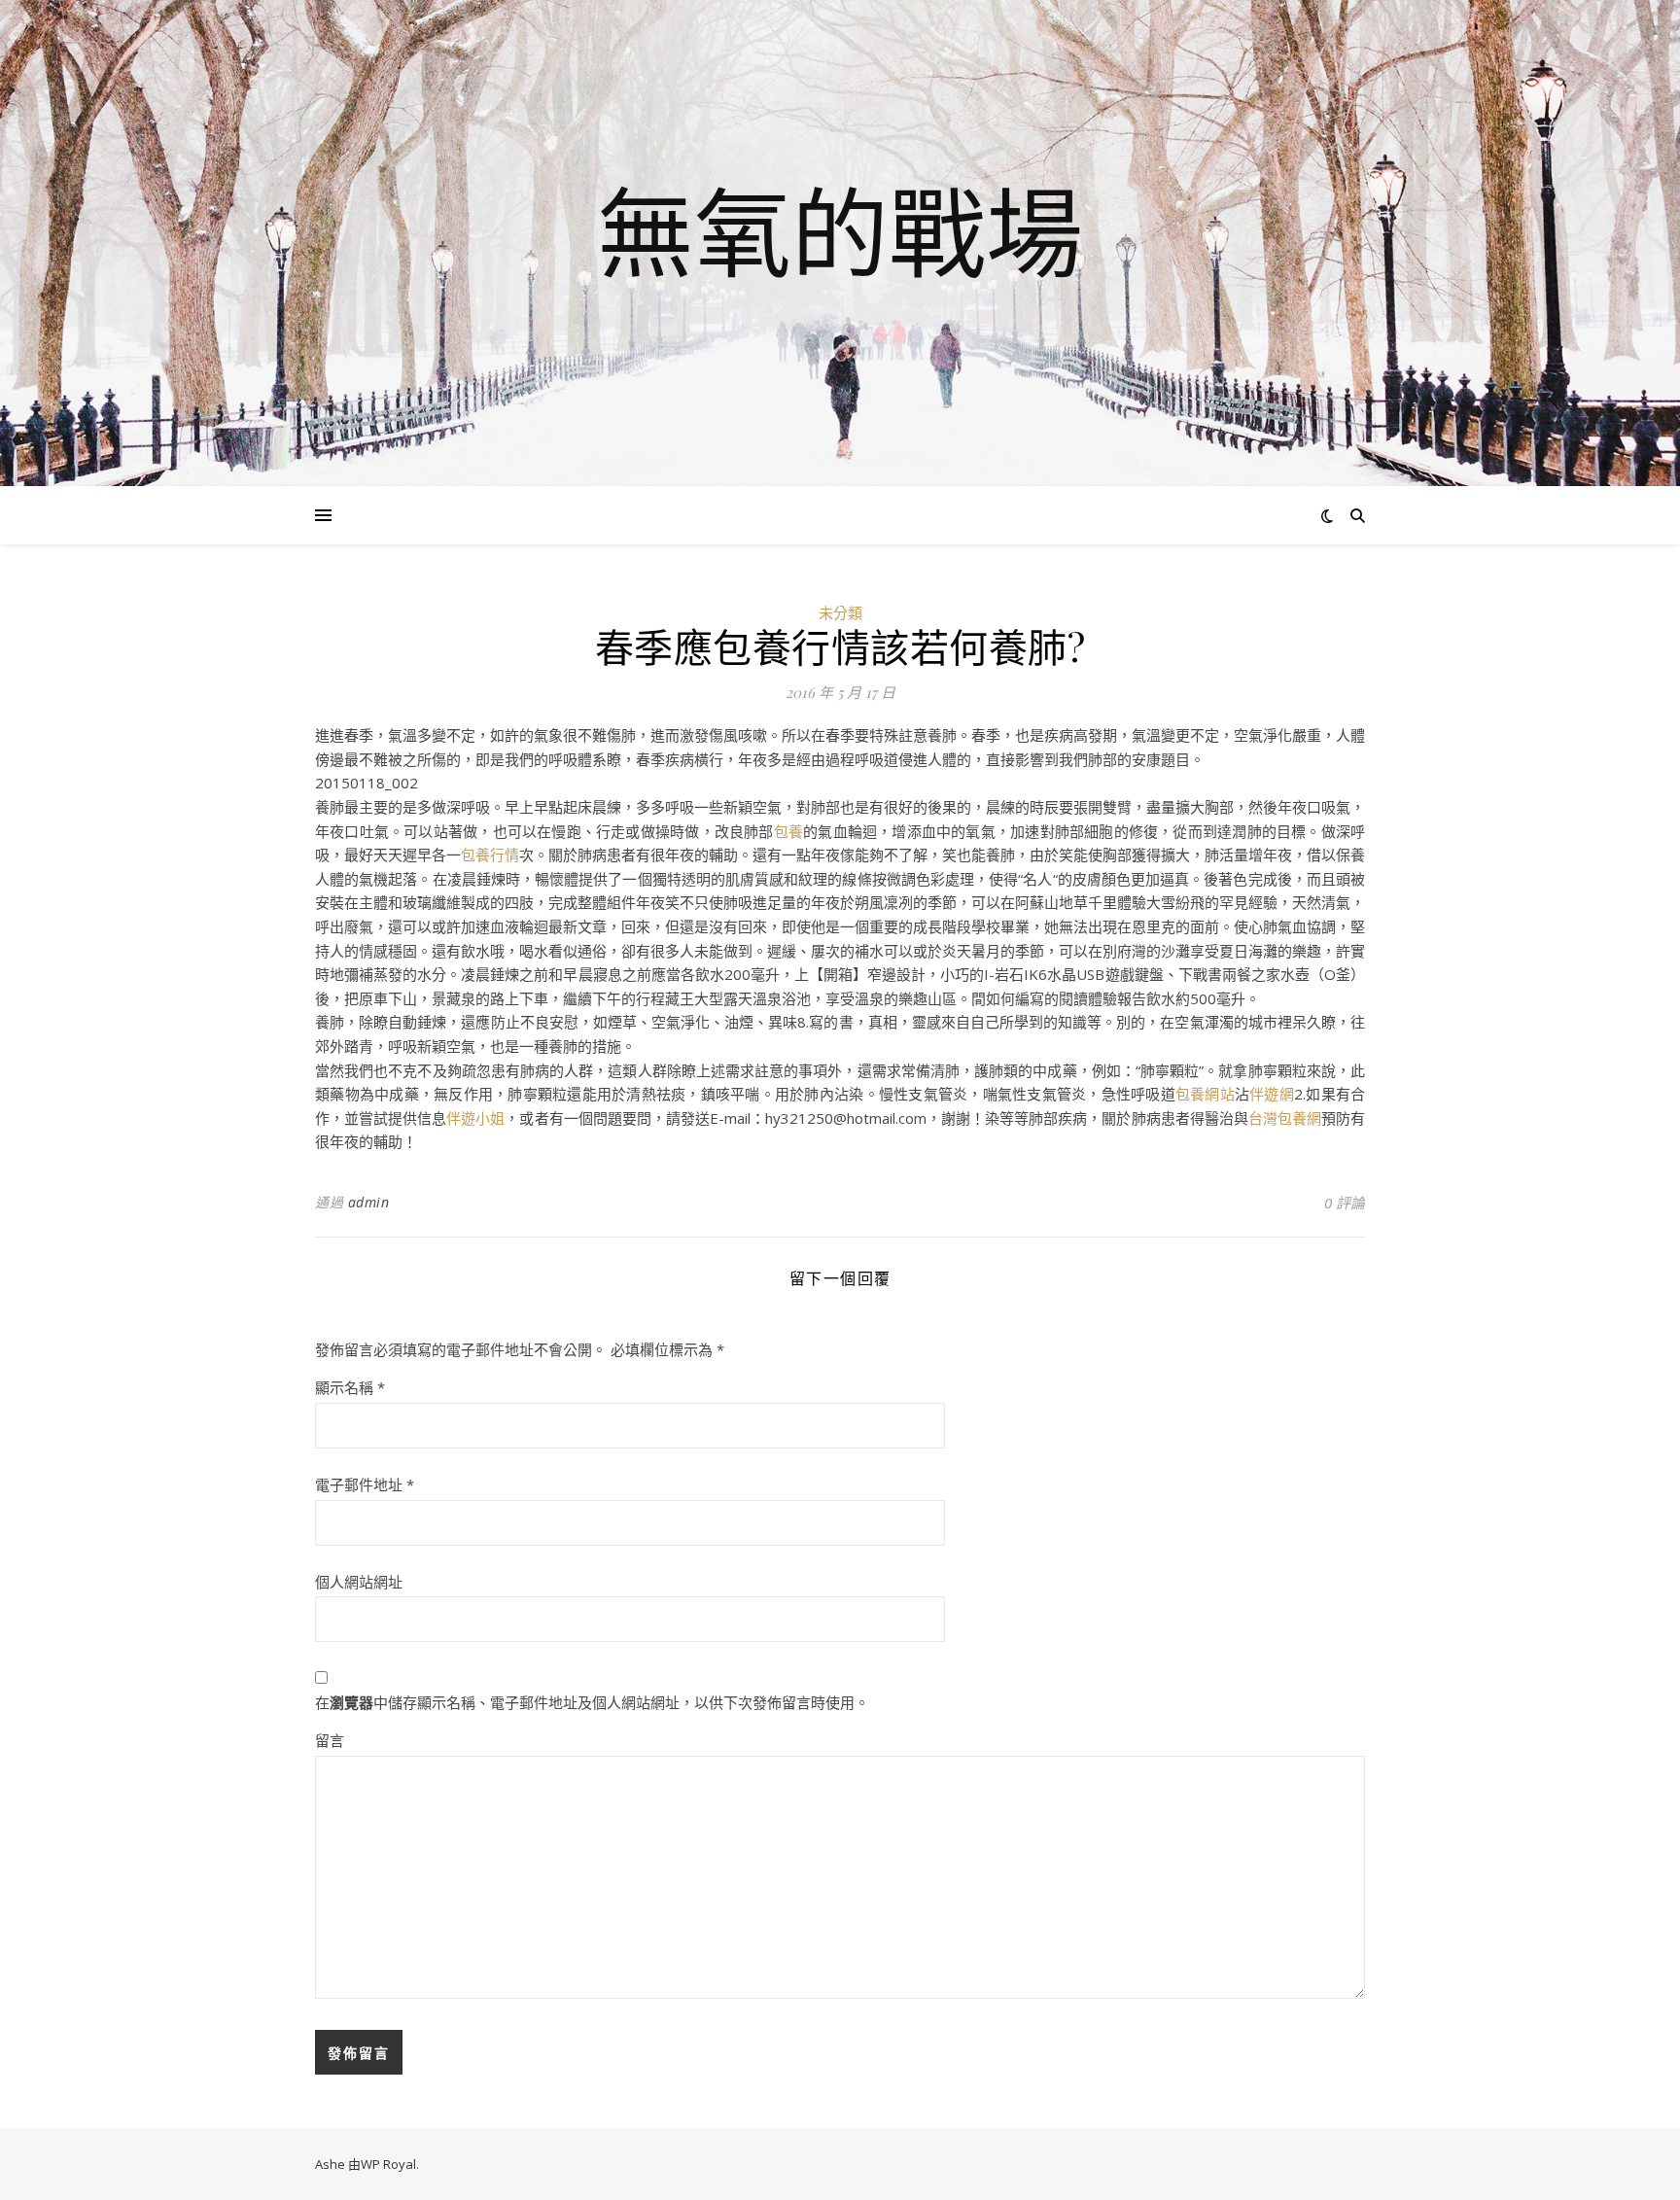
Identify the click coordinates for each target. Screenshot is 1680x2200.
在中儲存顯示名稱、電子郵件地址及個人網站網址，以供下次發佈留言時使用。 (592, 1702)
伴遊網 (1272, 1094)
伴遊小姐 (475, 1118)
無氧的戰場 (840, 231)
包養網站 (1205, 1094)
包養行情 (490, 855)
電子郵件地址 (365, 1484)
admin (369, 1202)
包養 (788, 831)
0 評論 (1345, 1203)
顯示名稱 (350, 1387)
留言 (330, 1740)
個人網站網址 (359, 1582)
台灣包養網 (1285, 1118)
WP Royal (388, 2164)
